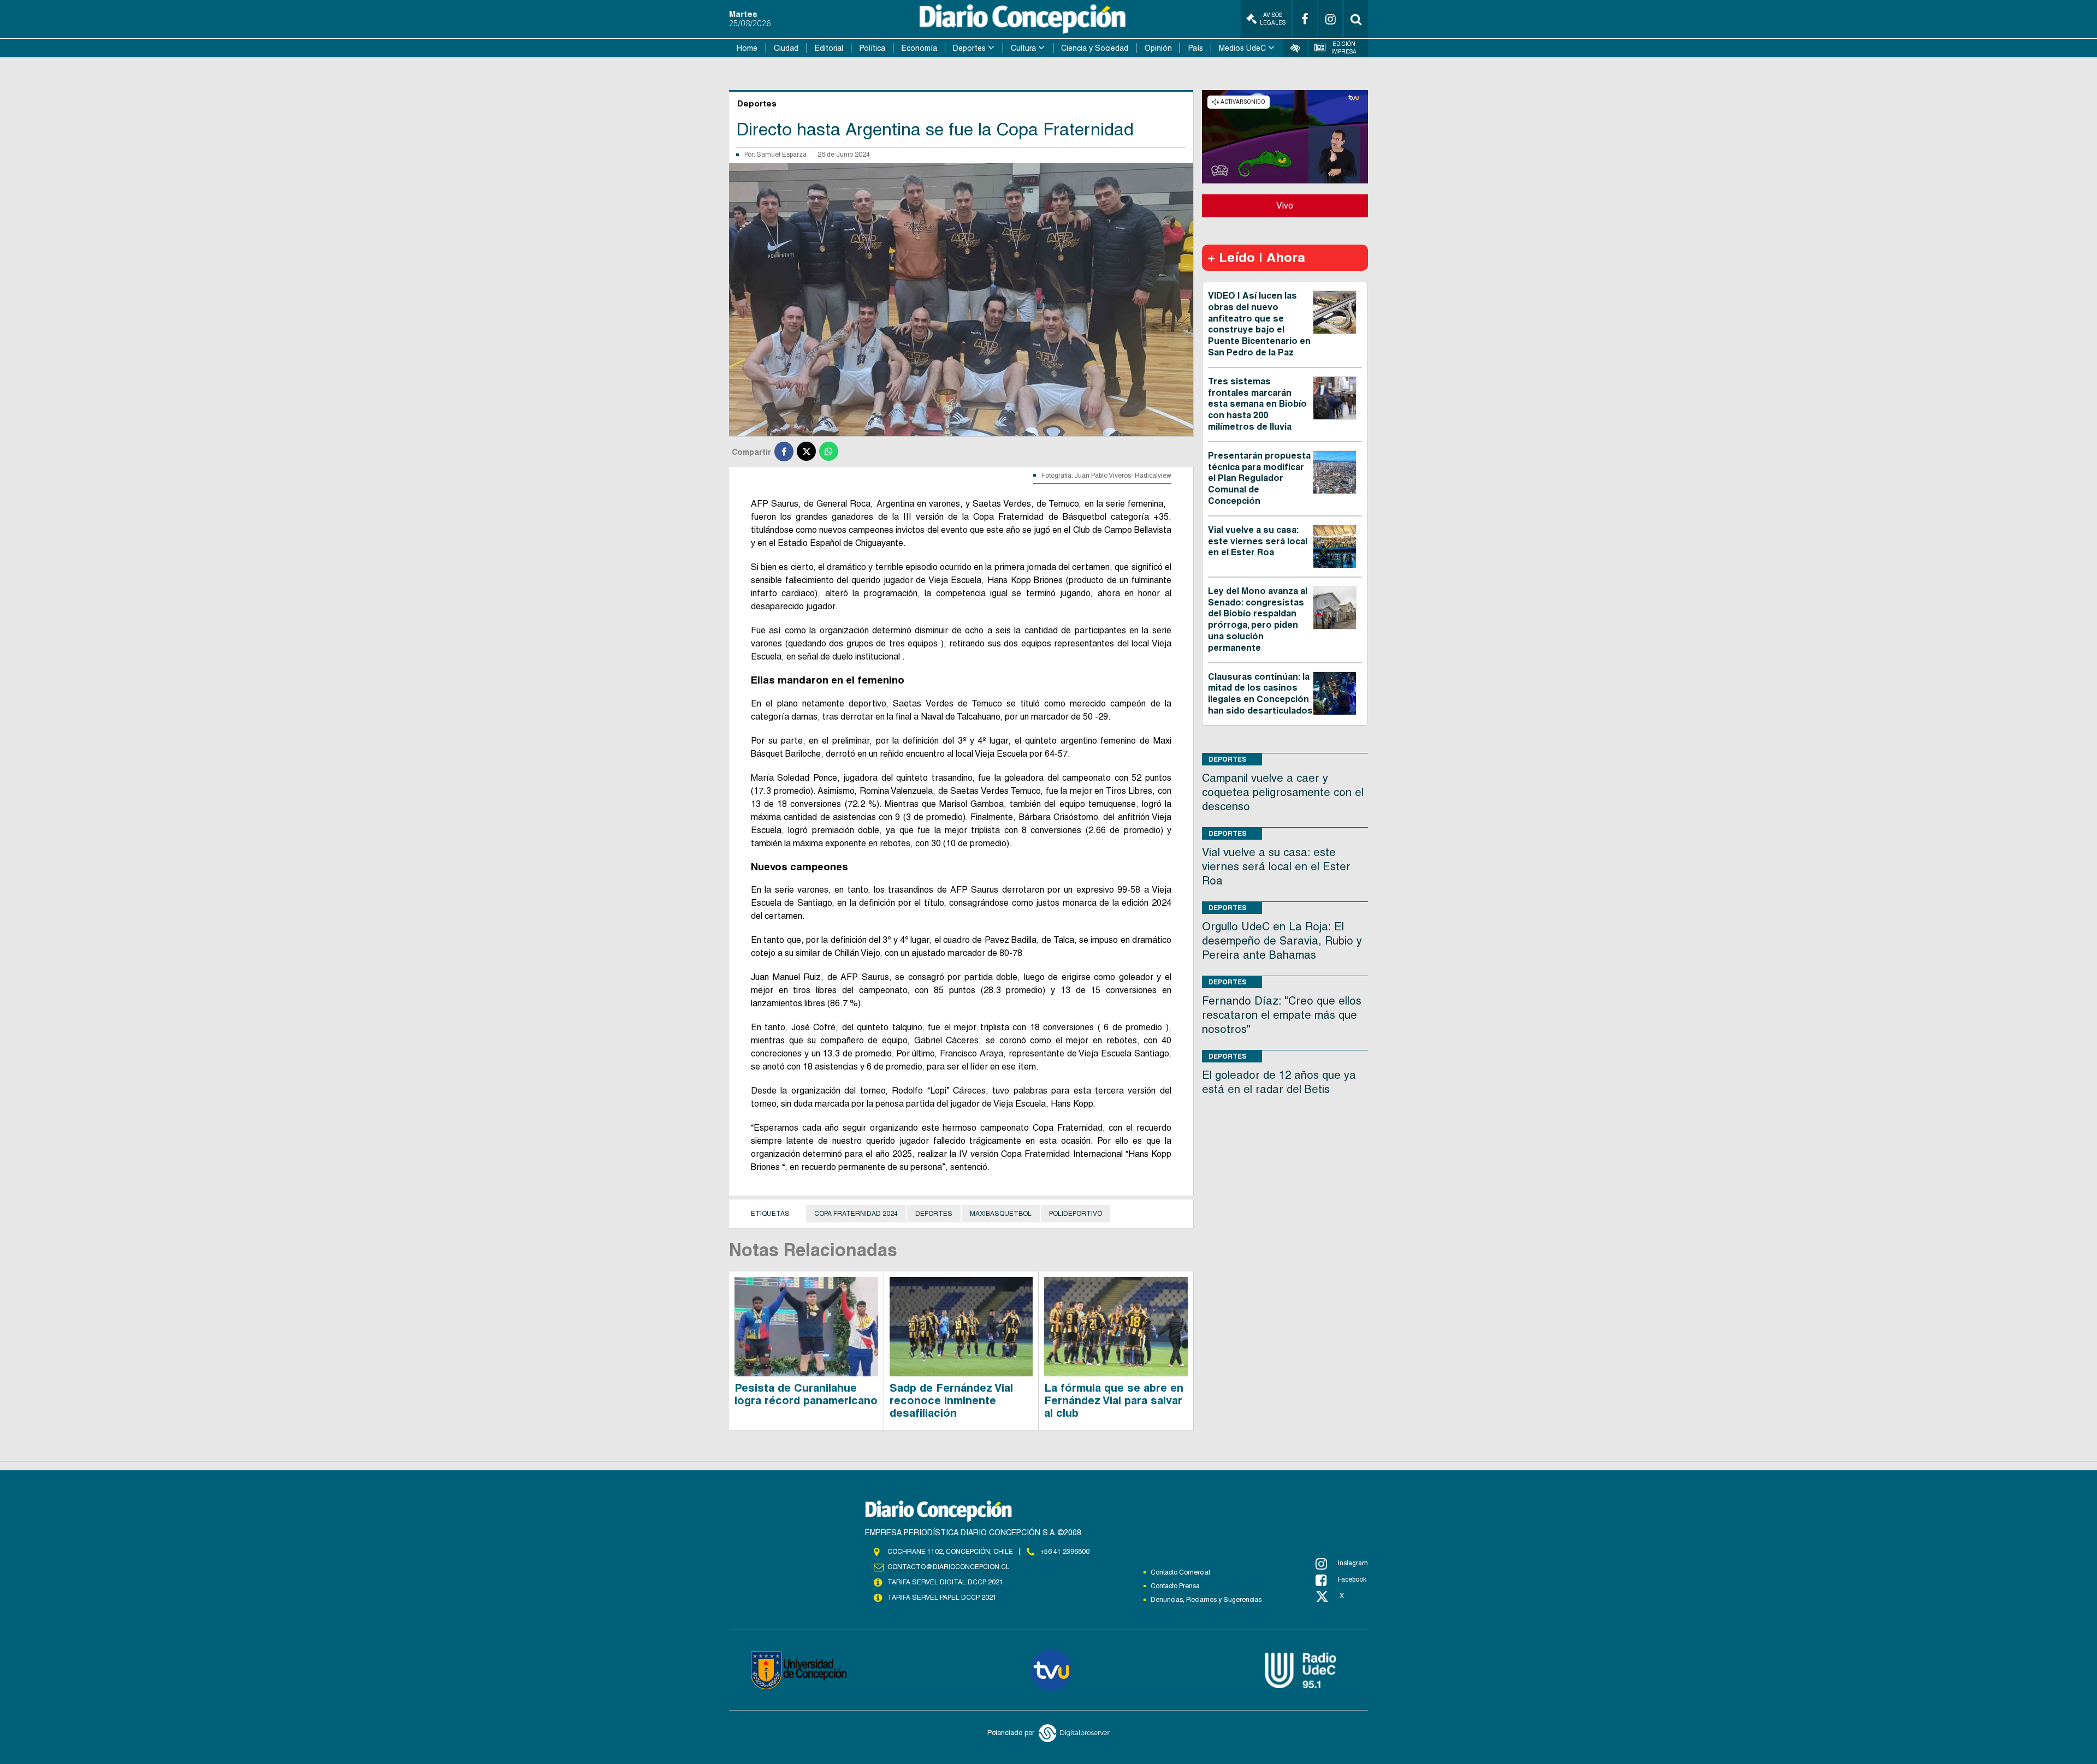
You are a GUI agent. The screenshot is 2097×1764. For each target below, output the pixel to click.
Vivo (1285, 206)
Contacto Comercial (1180, 1572)
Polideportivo (1076, 1214)
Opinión (1158, 48)
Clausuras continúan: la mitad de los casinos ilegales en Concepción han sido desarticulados (1260, 694)
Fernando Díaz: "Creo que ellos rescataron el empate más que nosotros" (1282, 1015)
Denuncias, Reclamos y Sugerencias (1206, 1600)
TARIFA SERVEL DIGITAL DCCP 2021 (945, 1582)
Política (872, 48)
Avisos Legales (1273, 19)
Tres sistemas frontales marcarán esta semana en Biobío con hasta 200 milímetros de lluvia (1257, 404)
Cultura (1023, 48)
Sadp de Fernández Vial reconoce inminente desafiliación (951, 1400)
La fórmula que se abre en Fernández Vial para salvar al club (1114, 1400)
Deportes (969, 48)
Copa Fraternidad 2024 (856, 1214)
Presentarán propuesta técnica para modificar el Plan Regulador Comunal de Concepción (1259, 478)
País (1196, 48)
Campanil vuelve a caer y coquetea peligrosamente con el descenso (1283, 792)
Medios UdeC (1242, 48)
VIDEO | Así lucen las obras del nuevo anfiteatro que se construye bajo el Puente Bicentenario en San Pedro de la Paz (1259, 324)
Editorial (829, 48)
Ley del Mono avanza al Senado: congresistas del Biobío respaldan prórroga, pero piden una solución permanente (1258, 619)
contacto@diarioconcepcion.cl (949, 1567)
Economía (919, 48)
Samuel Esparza (781, 155)
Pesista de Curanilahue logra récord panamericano (806, 1394)
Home (747, 48)
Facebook (1352, 1579)
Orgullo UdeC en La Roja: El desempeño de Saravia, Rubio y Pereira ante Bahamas (1282, 941)
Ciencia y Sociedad (1095, 48)
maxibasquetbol (1001, 1214)
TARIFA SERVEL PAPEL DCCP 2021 (942, 1597)
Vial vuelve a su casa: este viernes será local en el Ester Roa (1258, 541)
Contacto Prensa (1175, 1586)
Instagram (1353, 1563)
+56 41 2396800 (1065, 1552)
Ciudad (786, 48)
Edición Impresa (1344, 48)
